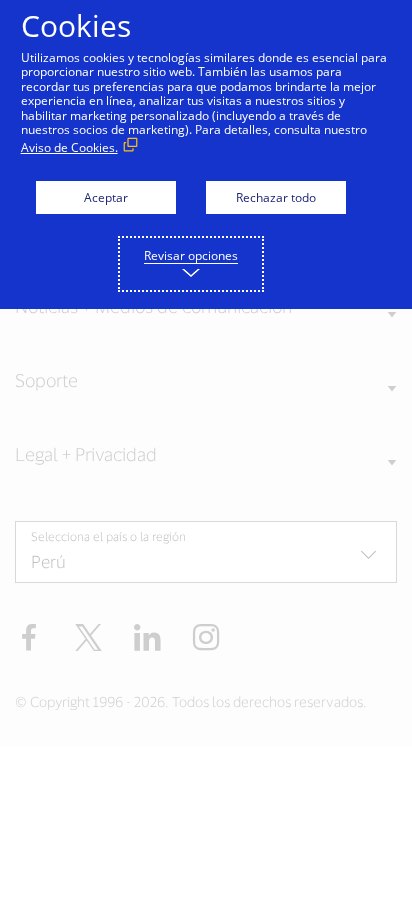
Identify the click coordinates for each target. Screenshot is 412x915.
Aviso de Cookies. (69, 147)
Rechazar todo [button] (276, 197)
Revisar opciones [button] (191, 255)
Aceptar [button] (106, 197)
